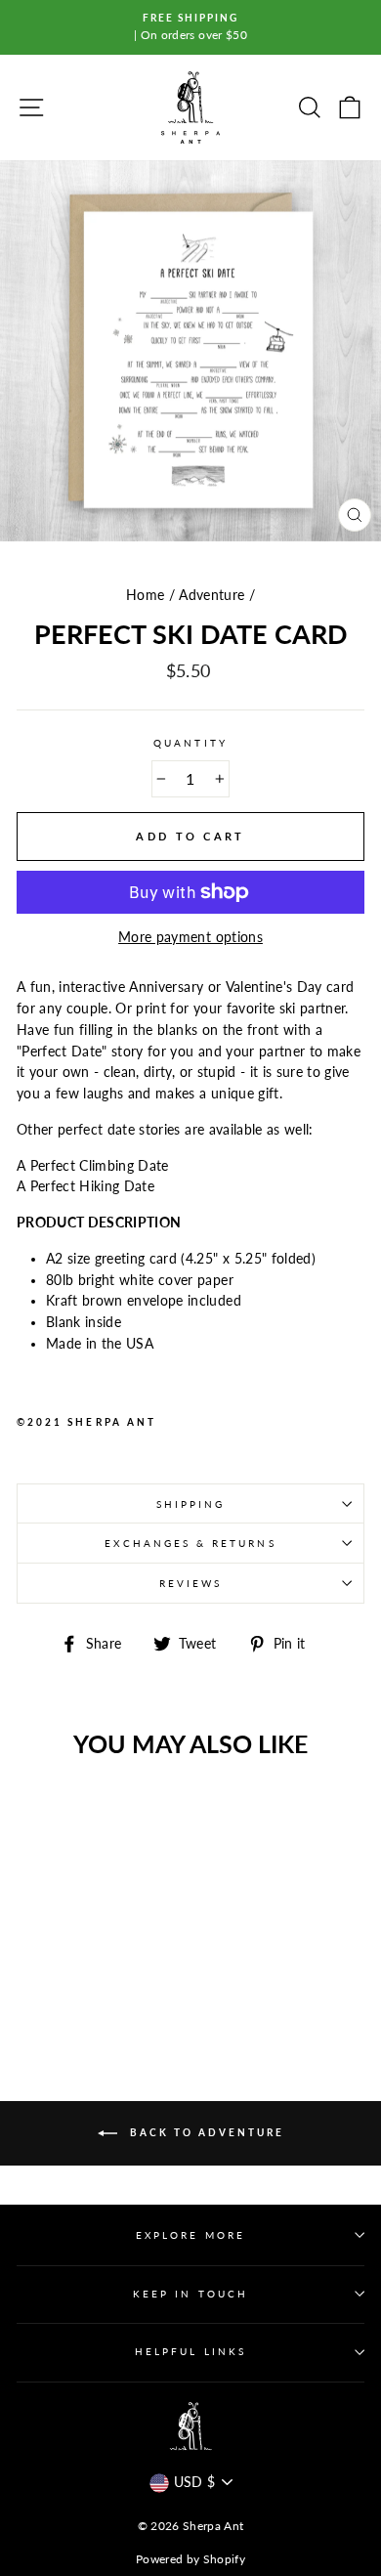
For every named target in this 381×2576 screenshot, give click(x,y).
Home (145, 595)
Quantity (190, 743)
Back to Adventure (205, 2132)
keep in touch (190, 2294)
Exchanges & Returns (190, 1543)
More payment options (190, 937)
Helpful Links (190, 2351)
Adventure (212, 595)
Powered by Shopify (190, 2559)
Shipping (190, 1504)
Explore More (190, 2235)
